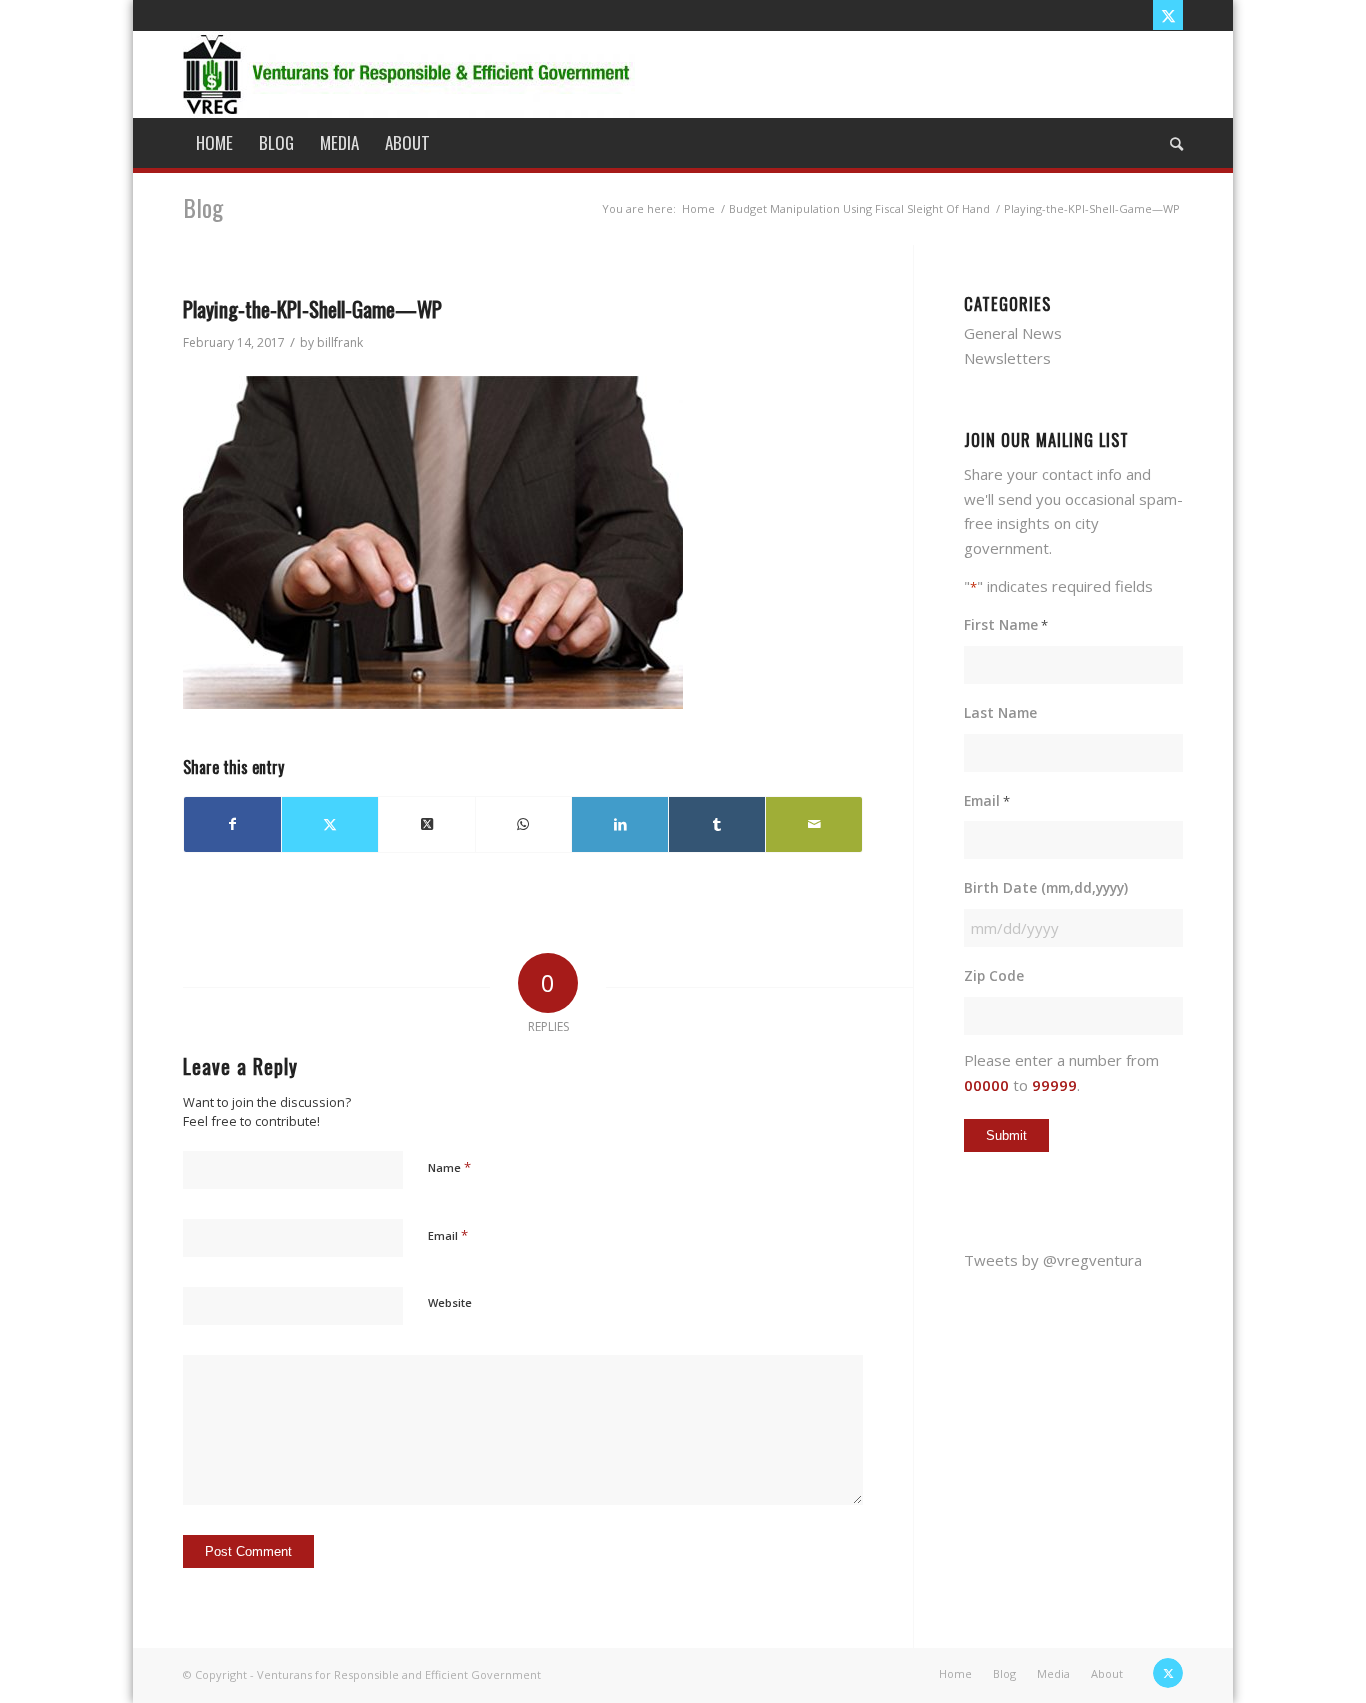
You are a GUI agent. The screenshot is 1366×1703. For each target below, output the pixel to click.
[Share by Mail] (814, 824)
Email (448, 1235)
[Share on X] (330, 824)
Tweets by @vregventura (1053, 1260)
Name (449, 1167)
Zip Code (994, 975)
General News (1013, 333)
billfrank (340, 342)
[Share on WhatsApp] (524, 824)
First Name (1006, 624)
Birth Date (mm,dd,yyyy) (1046, 887)
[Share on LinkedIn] (620, 824)
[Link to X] (1168, 15)
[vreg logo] (409, 74)
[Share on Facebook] (232, 824)
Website (450, 1302)
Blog (203, 207)
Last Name (1000, 712)
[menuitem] (214, 143)
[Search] (1170, 143)
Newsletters (1007, 358)
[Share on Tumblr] (717, 824)
